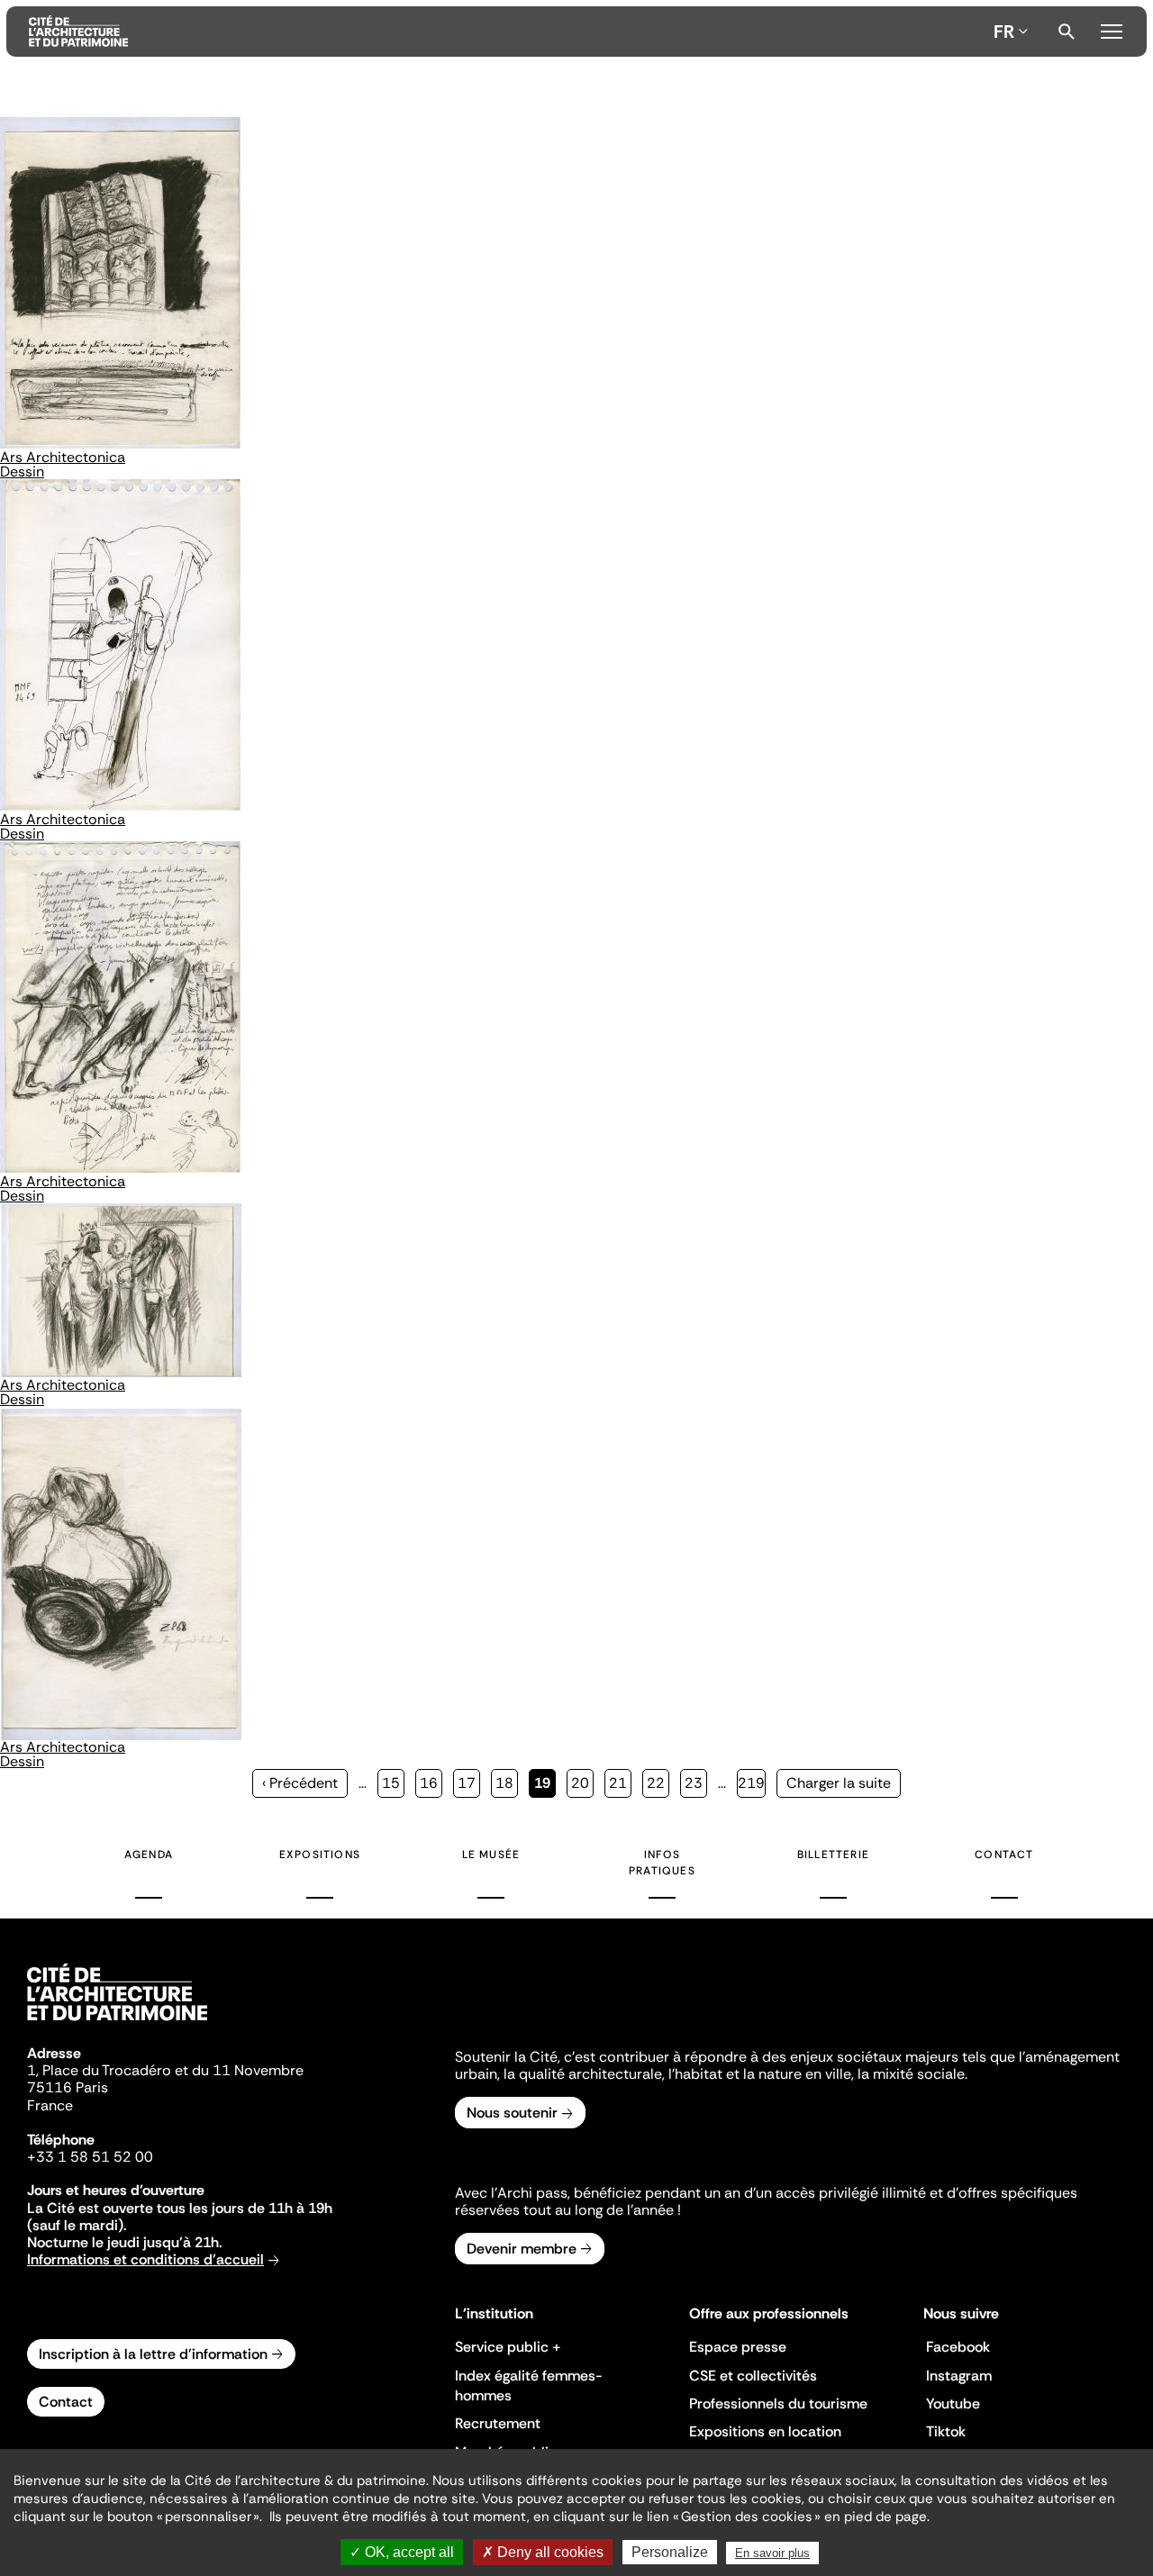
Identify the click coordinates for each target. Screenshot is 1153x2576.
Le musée (491, 1855)
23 (696, 1783)
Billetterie (833, 1855)
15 (393, 1783)
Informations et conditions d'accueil (145, 2259)
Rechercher (1067, 32)
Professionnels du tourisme (778, 2404)
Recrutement (498, 2423)
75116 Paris (68, 2087)
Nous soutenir (512, 2113)
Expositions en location (765, 2431)
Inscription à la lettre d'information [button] (153, 2354)
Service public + (508, 2347)
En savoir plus (772, 2553)
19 (545, 1786)
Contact (1004, 1855)
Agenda (149, 1855)
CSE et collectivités (753, 2376)
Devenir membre (522, 2249)
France (50, 2105)
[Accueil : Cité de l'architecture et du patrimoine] (508, 32)
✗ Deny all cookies (543, 2552)
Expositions (320, 1855)
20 (582, 1783)
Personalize (670, 2552)
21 (620, 1783)
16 (431, 1783)
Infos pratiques (662, 1863)
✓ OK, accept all (402, 2552)
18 (507, 1783)
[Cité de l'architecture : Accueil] (117, 2023)
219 (752, 1783)
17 (469, 1783)
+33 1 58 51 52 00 (90, 2157)
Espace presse (738, 2347)
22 (658, 1783)
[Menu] (1111, 29)
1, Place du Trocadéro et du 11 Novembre (165, 2070)
